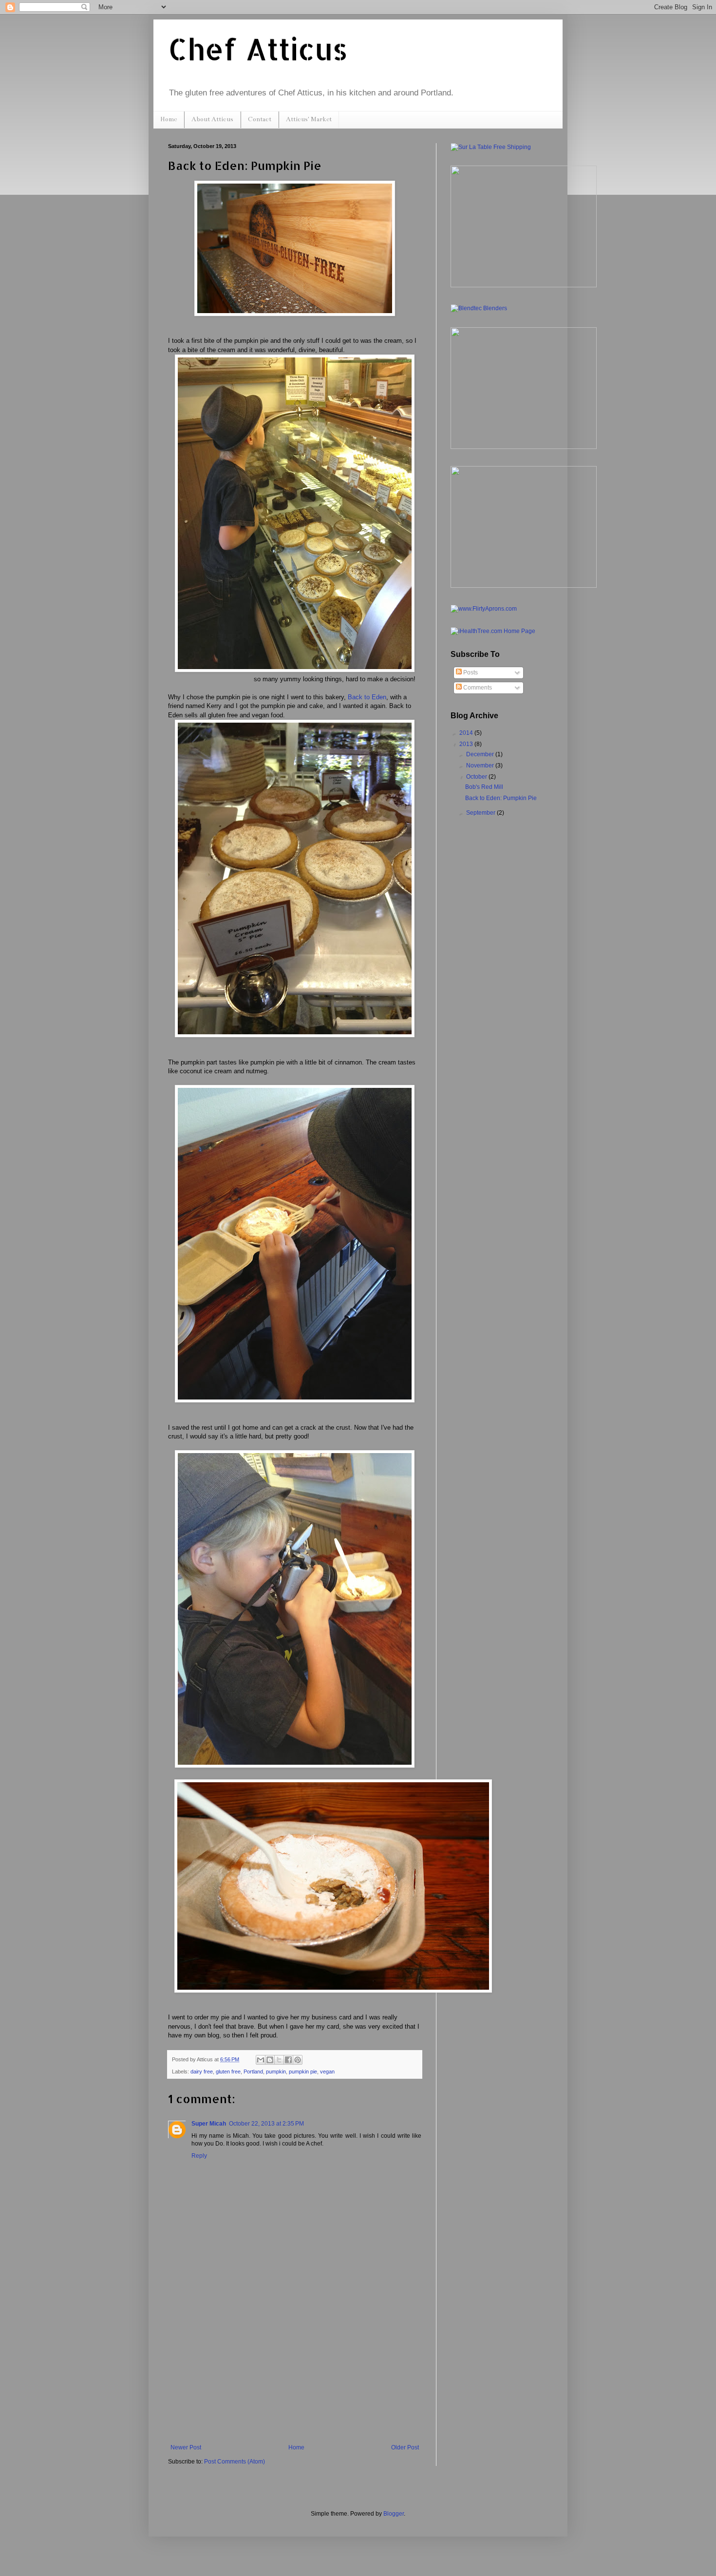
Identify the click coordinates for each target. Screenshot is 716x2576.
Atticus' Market (309, 119)
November (481, 765)
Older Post (405, 2447)
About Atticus (212, 119)
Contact (260, 119)
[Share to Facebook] (288, 2060)
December (481, 754)
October (477, 777)
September (481, 813)
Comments (477, 688)
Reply (199, 2156)
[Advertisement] (295, 2371)
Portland (253, 2072)
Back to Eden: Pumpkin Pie (501, 798)
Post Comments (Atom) (235, 2462)
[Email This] (261, 2060)
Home (169, 119)
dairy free (202, 2072)
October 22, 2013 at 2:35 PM (266, 2124)
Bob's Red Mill (484, 787)
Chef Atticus (258, 49)
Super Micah (209, 2124)
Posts (470, 672)
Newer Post (186, 2447)
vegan (327, 2072)
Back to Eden (367, 697)
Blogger (394, 2514)
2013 (467, 744)
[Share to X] (279, 2060)
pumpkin (276, 2072)
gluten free (228, 2072)
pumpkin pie (303, 2072)
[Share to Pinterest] (298, 2060)
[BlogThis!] (270, 2060)
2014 (467, 733)
